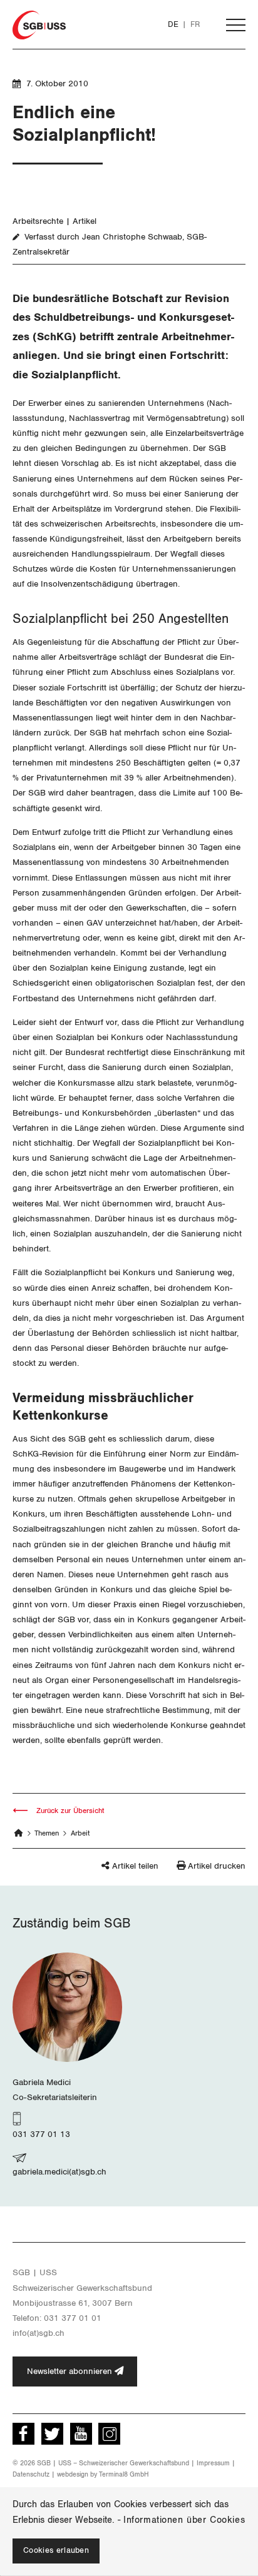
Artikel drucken (217, 1866)
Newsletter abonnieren (71, 2371)
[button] (112, 1871)
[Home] (19, 1833)
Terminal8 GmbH (124, 2474)
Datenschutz (31, 2474)
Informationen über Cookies (184, 2520)
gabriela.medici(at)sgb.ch (59, 2172)
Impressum (213, 2463)
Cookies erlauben (56, 2551)
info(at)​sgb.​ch (39, 2333)
